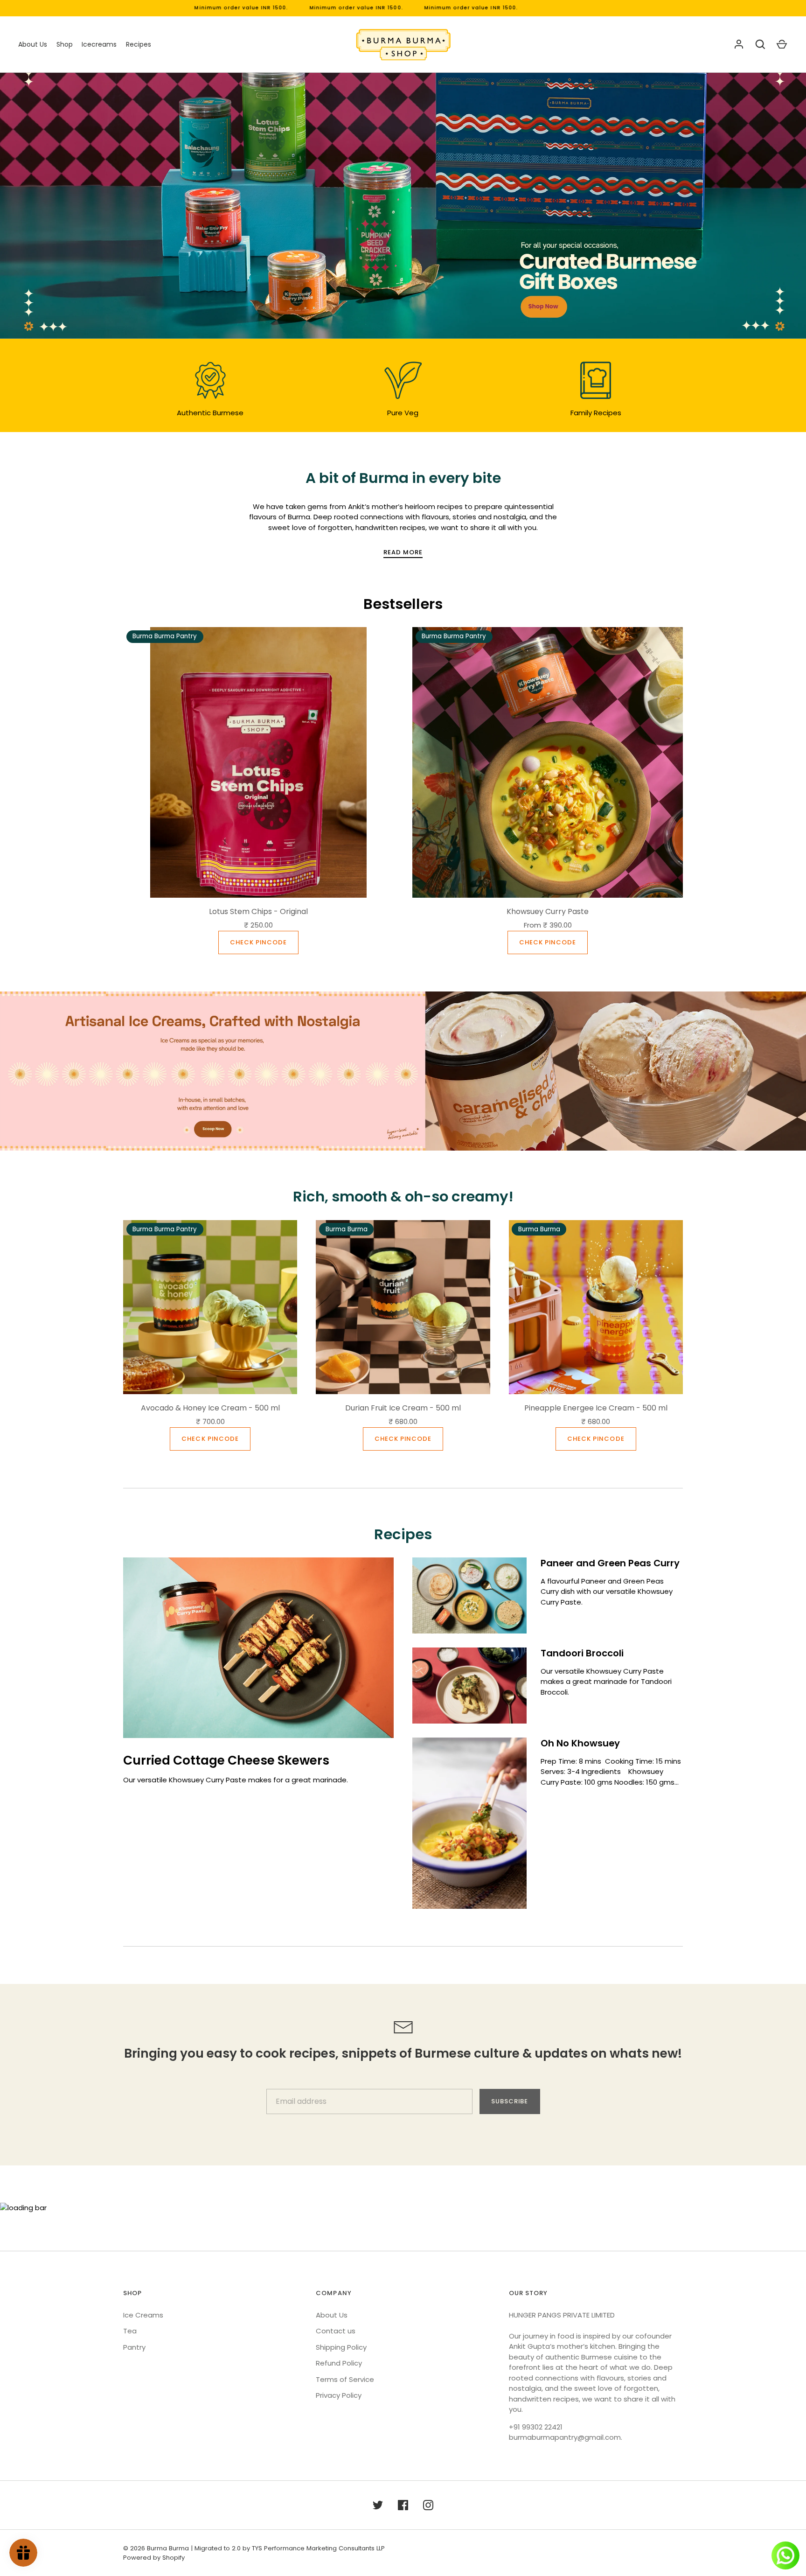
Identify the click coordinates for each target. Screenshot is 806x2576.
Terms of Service (345, 2379)
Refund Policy (339, 2363)
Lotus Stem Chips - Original (258, 911)
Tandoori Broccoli (582, 1653)
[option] (403, 206)
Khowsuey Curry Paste (548, 911)
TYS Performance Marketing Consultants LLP (318, 2548)
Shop (65, 44)
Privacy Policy (339, 2395)
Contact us (336, 2331)
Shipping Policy (341, 2347)
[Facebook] (403, 2505)
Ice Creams (143, 2315)
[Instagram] (428, 2505)
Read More (403, 552)
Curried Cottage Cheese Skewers (226, 1760)
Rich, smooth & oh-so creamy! (403, 1197)
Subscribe (510, 2101)
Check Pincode (259, 942)
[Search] (760, 44)
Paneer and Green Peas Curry (610, 1563)
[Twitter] (378, 2505)
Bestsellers (403, 604)
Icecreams (99, 44)
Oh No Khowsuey (580, 1743)
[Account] (739, 44)
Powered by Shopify (154, 2558)
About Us (33, 44)
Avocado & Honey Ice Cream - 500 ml (210, 1408)
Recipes (139, 44)
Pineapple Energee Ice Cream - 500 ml (596, 1408)
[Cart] (782, 44)
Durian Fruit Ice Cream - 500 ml (403, 1408)
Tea (130, 2331)
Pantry (134, 2347)
